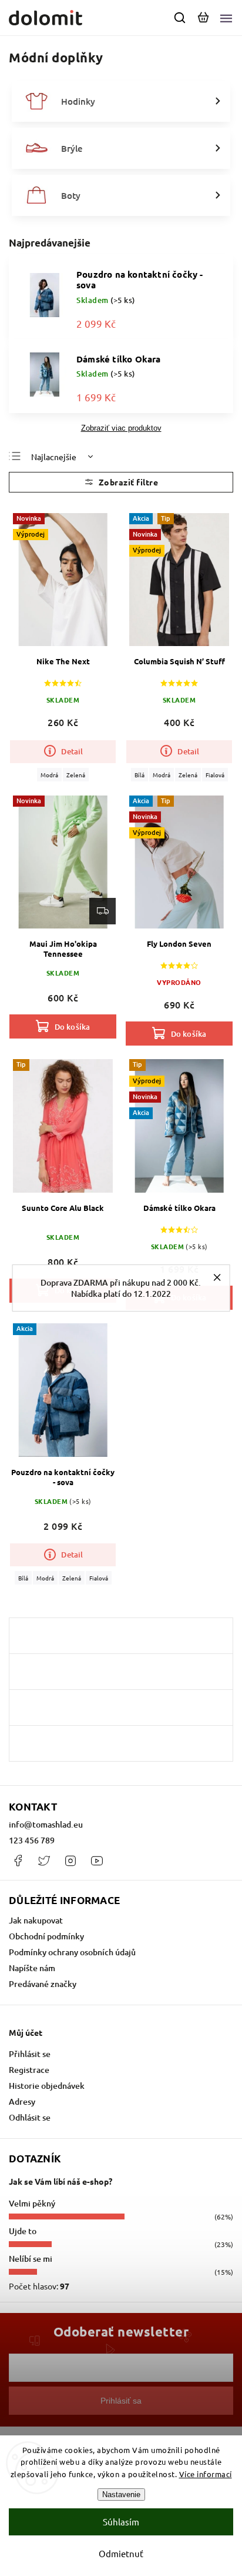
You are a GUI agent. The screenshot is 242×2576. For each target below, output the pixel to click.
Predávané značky (43, 1984)
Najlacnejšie (54, 457)
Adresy (22, 2101)
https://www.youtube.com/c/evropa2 (97, 1861)
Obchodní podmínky (46, 1936)
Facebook (18, 1861)
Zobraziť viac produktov (121, 428)
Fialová (215, 775)
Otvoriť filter (121, 482)
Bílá (140, 775)
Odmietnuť (121, 2553)
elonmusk (44, 1861)
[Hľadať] (180, 18)
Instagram (70, 1861)
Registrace (29, 2070)
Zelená (76, 775)
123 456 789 (32, 1840)
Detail (72, 751)
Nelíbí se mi (31, 2259)
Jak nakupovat (36, 1920)
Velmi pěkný (32, 2203)
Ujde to (23, 2231)
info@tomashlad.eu (46, 1824)
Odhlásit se (30, 2117)
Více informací (206, 2474)
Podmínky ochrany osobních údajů (72, 1952)
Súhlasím (121, 2522)
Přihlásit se (30, 2054)
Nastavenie (121, 2495)
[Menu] (226, 18)
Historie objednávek (47, 2086)
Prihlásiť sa (121, 2401)
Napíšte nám (32, 1968)
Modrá (49, 775)
